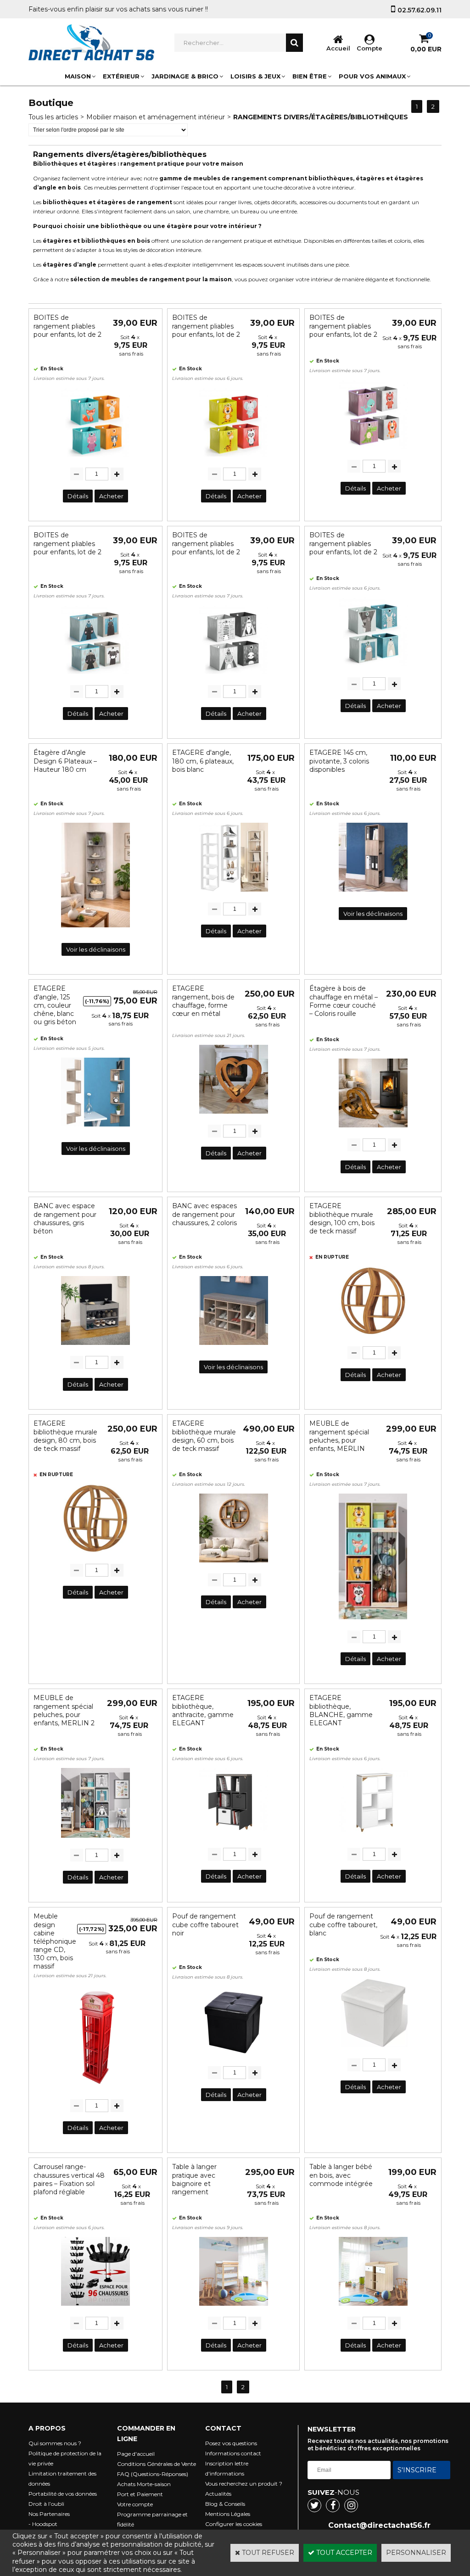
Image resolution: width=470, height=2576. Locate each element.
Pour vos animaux (372, 76)
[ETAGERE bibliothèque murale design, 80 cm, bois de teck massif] (95, 1555)
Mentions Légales (228, 2514)
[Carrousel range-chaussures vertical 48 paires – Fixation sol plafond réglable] (95, 2308)
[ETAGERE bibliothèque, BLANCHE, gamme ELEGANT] (373, 1839)
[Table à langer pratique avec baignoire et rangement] (234, 2308)
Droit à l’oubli (46, 2504)
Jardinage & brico (185, 76)
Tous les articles (53, 117)
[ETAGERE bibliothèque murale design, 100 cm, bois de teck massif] (373, 1338)
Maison (78, 76)
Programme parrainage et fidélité (152, 2519)
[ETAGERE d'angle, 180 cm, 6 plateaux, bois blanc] (234, 894)
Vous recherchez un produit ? (244, 2484)
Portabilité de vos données (63, 2494)
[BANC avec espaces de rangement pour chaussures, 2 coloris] (234, 1347)
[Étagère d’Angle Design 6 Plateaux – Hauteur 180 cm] (95, 930)
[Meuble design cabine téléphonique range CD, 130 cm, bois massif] (95, 2091)
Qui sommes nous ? (55, 2443)
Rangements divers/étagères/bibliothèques (321, 117)
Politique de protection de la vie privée (65, 2458)
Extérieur (121, 76)
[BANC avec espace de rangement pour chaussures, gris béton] (95, 1347)
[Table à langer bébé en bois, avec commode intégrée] (373, 2308)
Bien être (310, 76)
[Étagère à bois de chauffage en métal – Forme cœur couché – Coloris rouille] (373, 1130)
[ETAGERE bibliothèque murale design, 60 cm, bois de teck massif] (234, 1565)
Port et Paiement (140, 2494)
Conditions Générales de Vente (157, 2464)
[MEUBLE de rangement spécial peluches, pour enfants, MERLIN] (373, 1622)
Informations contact (233, 2453)
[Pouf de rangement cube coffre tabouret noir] (234, 2057)
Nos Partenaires (49, 2514)
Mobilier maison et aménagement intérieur (156, 117)
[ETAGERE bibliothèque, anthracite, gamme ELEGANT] (234, 1839)
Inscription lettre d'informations (227, 2468)
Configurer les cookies (234, 2524)
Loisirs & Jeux (255, 76)
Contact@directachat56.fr (379, 2525)
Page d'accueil (136, 2454)
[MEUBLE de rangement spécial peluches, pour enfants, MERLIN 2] (95, 1840)
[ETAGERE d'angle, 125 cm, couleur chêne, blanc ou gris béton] (95, 1129)
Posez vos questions (231, 2443)
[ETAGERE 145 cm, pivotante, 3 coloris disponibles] (373, 894)
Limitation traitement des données (62, 2478)
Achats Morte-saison (144, 2484)
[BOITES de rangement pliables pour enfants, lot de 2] (95, 459)
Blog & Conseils (225, 2504)
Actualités (218, 2494)
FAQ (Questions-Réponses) (153, 2474)
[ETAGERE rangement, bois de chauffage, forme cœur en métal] (234, 1116)
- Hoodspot (43, 2524)
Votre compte (135, 2504)
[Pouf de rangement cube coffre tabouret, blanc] (373, 2050)
